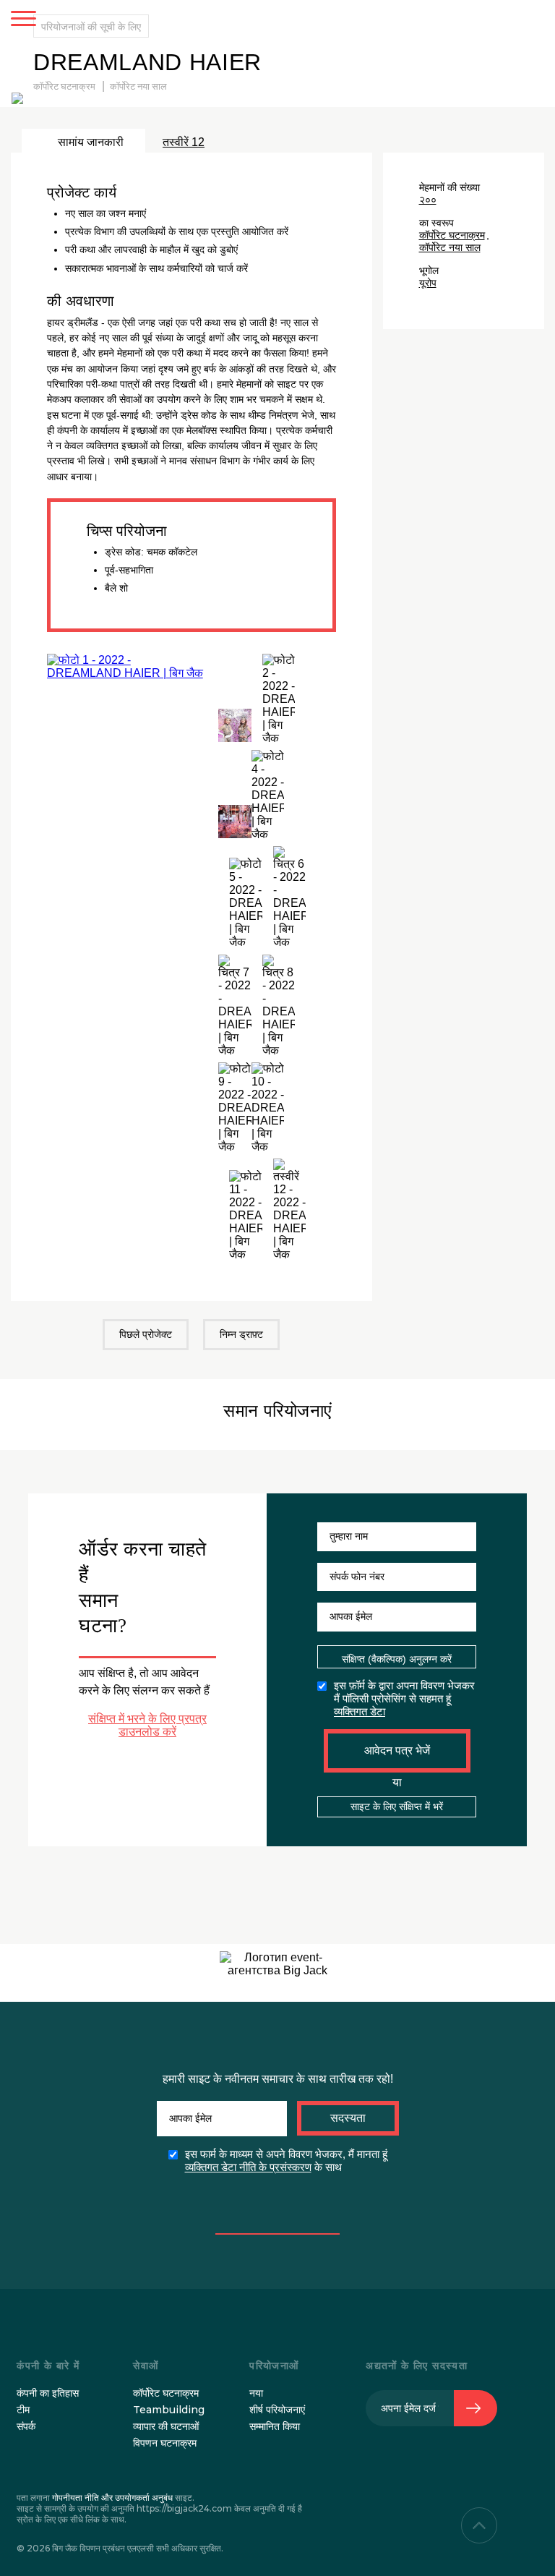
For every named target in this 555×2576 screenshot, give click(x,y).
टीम (23, 2410)
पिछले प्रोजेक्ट (146, 1334)
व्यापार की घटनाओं (166, 2426)
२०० (428, 200)
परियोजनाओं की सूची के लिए (91, 26)
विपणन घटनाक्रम (165, 2443)
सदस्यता (348, 2118)
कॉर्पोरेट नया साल (138, 87)
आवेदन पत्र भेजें (397, 1750)
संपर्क (26, 2426)
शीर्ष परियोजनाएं (277, 2410)
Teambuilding (169, 2410)
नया (256, 2393)
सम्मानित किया (275, 2426)
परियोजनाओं (274, 2366)
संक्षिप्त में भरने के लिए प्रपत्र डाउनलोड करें (147, 1725)
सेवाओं (146, 2366)
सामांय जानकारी (91, 142)
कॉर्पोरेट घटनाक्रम (64, 87)
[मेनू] (23, 20)
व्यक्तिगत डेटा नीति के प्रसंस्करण (248, 2167)
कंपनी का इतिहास (48, 2393)
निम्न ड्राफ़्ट (241, 1334)
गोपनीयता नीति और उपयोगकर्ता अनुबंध (112, 2498)
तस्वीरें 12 (184, 142)
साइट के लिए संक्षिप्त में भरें (397, 1807)
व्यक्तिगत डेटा (360, 1711)
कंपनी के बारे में (48, 2366)
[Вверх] (479, 2525)
